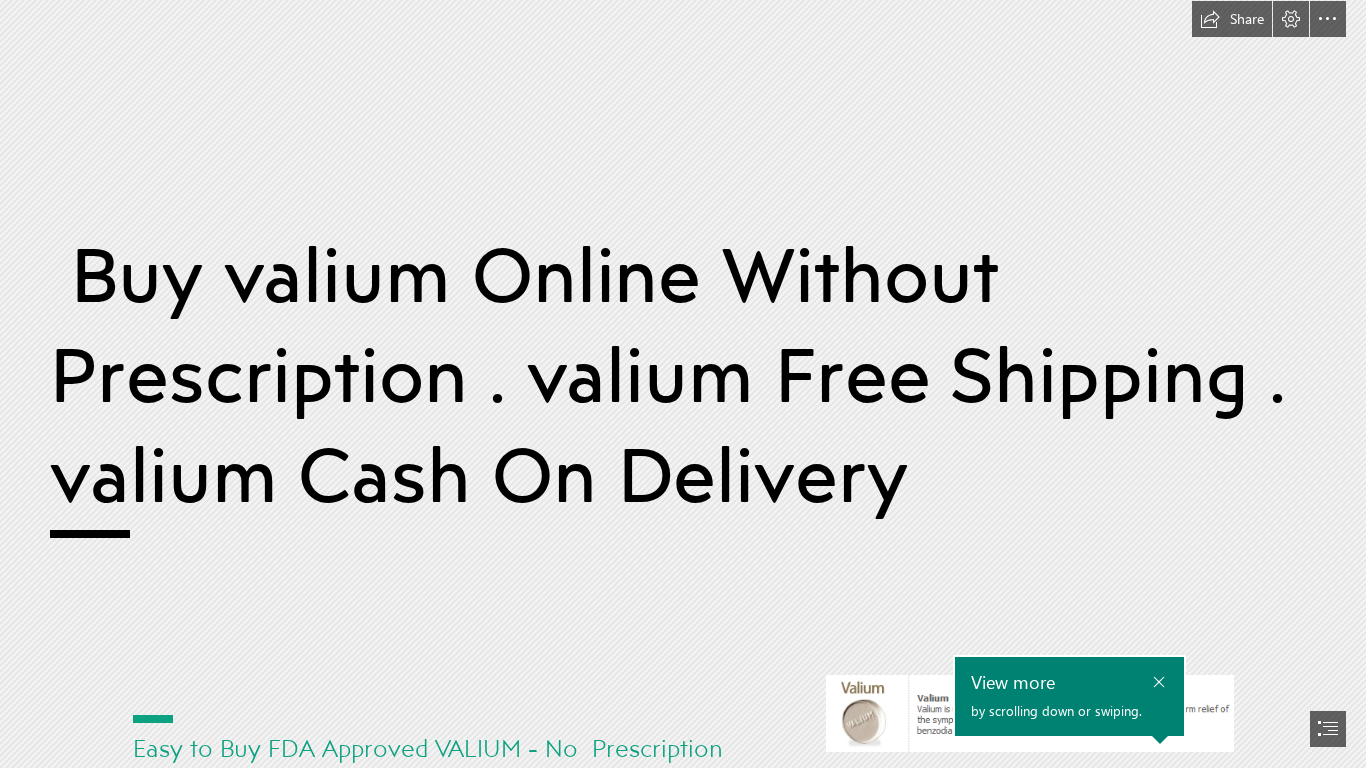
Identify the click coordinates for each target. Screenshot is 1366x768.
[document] (683, 384)
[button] (1232, 19)
